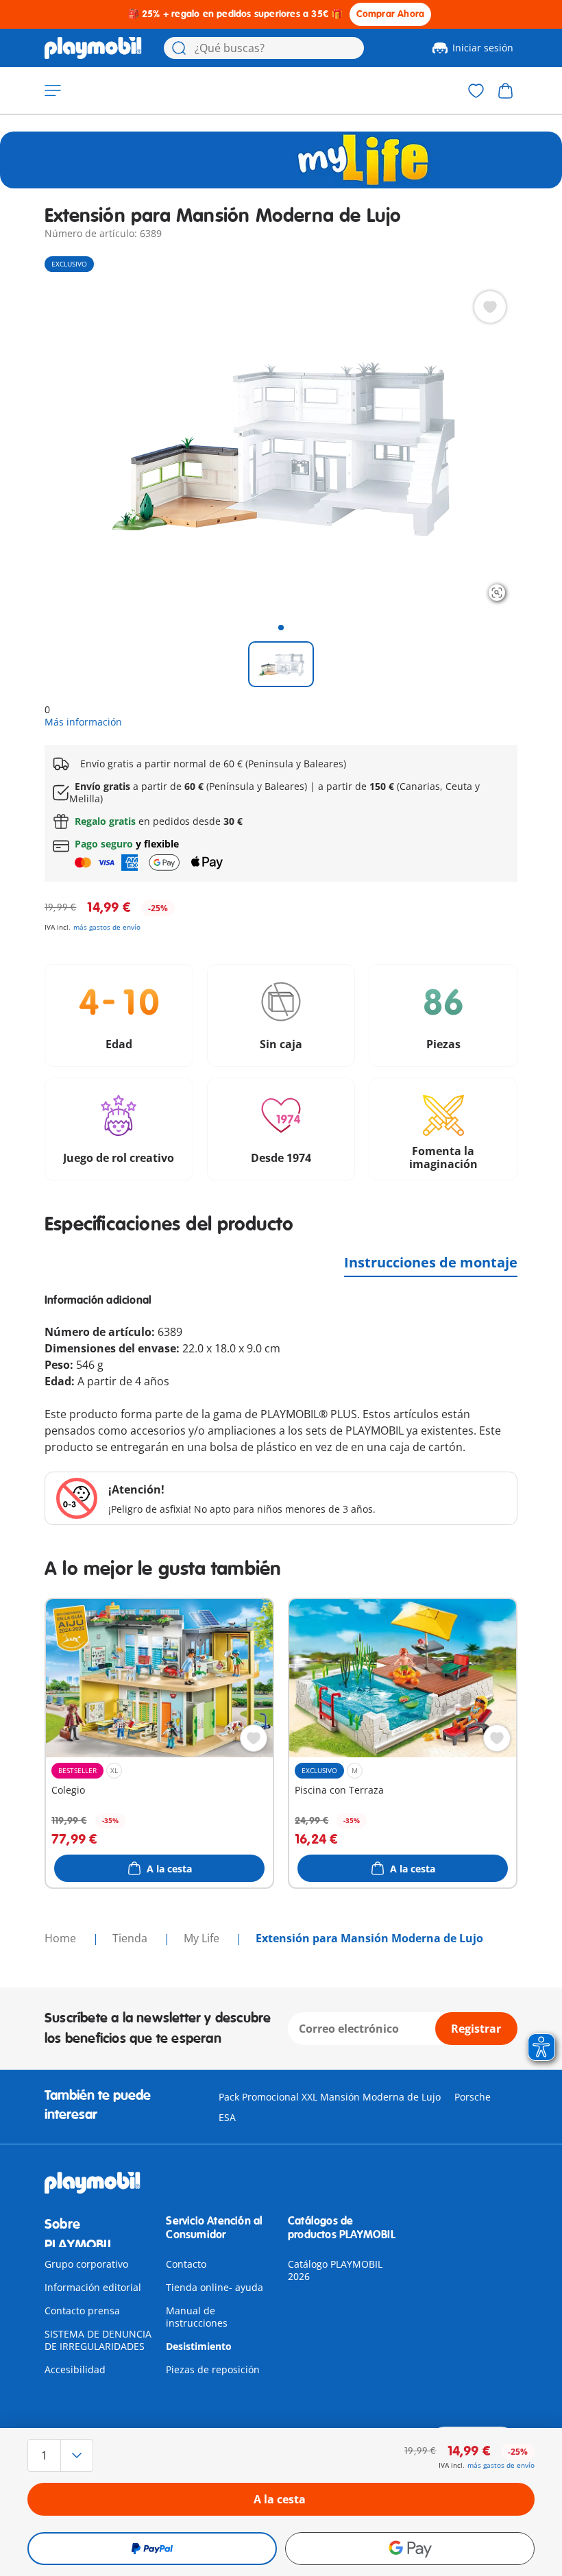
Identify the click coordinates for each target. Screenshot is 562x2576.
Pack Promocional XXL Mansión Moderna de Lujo (330, 2097)
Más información (83, 722)
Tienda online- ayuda (215, 2287)
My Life (203, 1938)
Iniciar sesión (483, 48)
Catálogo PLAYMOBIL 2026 (335, 2270)
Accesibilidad (75, 2369)
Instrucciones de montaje (431, 1262)
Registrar (476, 2029)
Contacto (186, 2264)
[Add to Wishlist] (490, 307)
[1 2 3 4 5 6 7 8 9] (103, 2455)
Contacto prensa (82, 2311)
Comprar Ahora (391, 14)
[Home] (93, 48)
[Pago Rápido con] (152, 2549)
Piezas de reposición (213, 2369)
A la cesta (280, 2499)
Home (62, 1938)
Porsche (473, 2097)
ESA (227, 2117)
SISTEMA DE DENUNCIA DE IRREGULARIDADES (98, 2340)
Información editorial (93, 2287)
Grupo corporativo (86, 2264)
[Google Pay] (410, 2549)
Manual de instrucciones (197, 2317)
